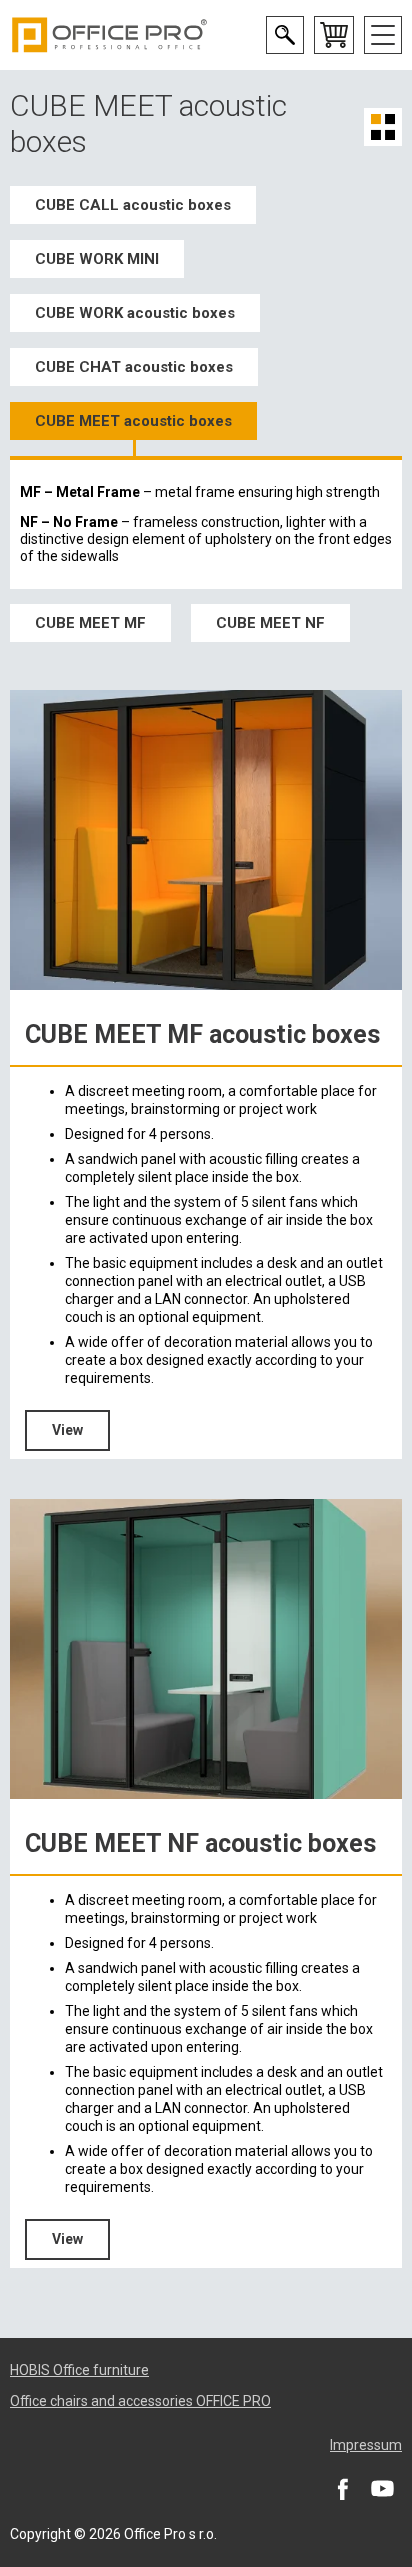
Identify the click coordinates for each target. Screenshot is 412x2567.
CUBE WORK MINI (97, 259)
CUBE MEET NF (270, 623)
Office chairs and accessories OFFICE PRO (140, 2401)
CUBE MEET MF (90, 623)
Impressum (366, 2445)
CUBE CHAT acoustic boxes (134, 367)
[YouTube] (382, 2488)
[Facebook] (342, 2488)
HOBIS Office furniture (79, 2370)
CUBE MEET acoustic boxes (133, 421)
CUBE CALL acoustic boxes (133, 205)
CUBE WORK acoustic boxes (135, 313)
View (67, 1430)
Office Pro (110, 35)
